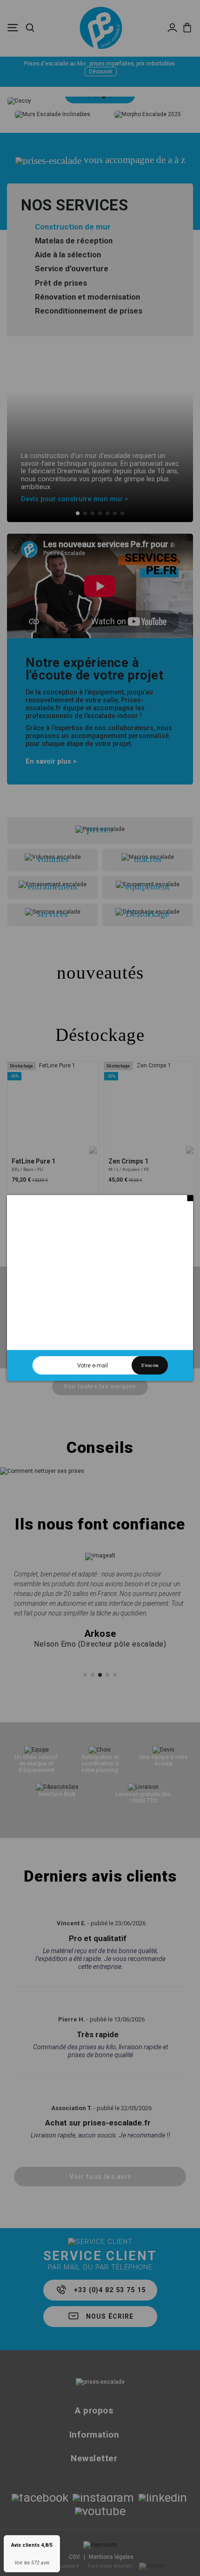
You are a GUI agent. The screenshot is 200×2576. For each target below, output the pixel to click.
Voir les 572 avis (32, 2563)
